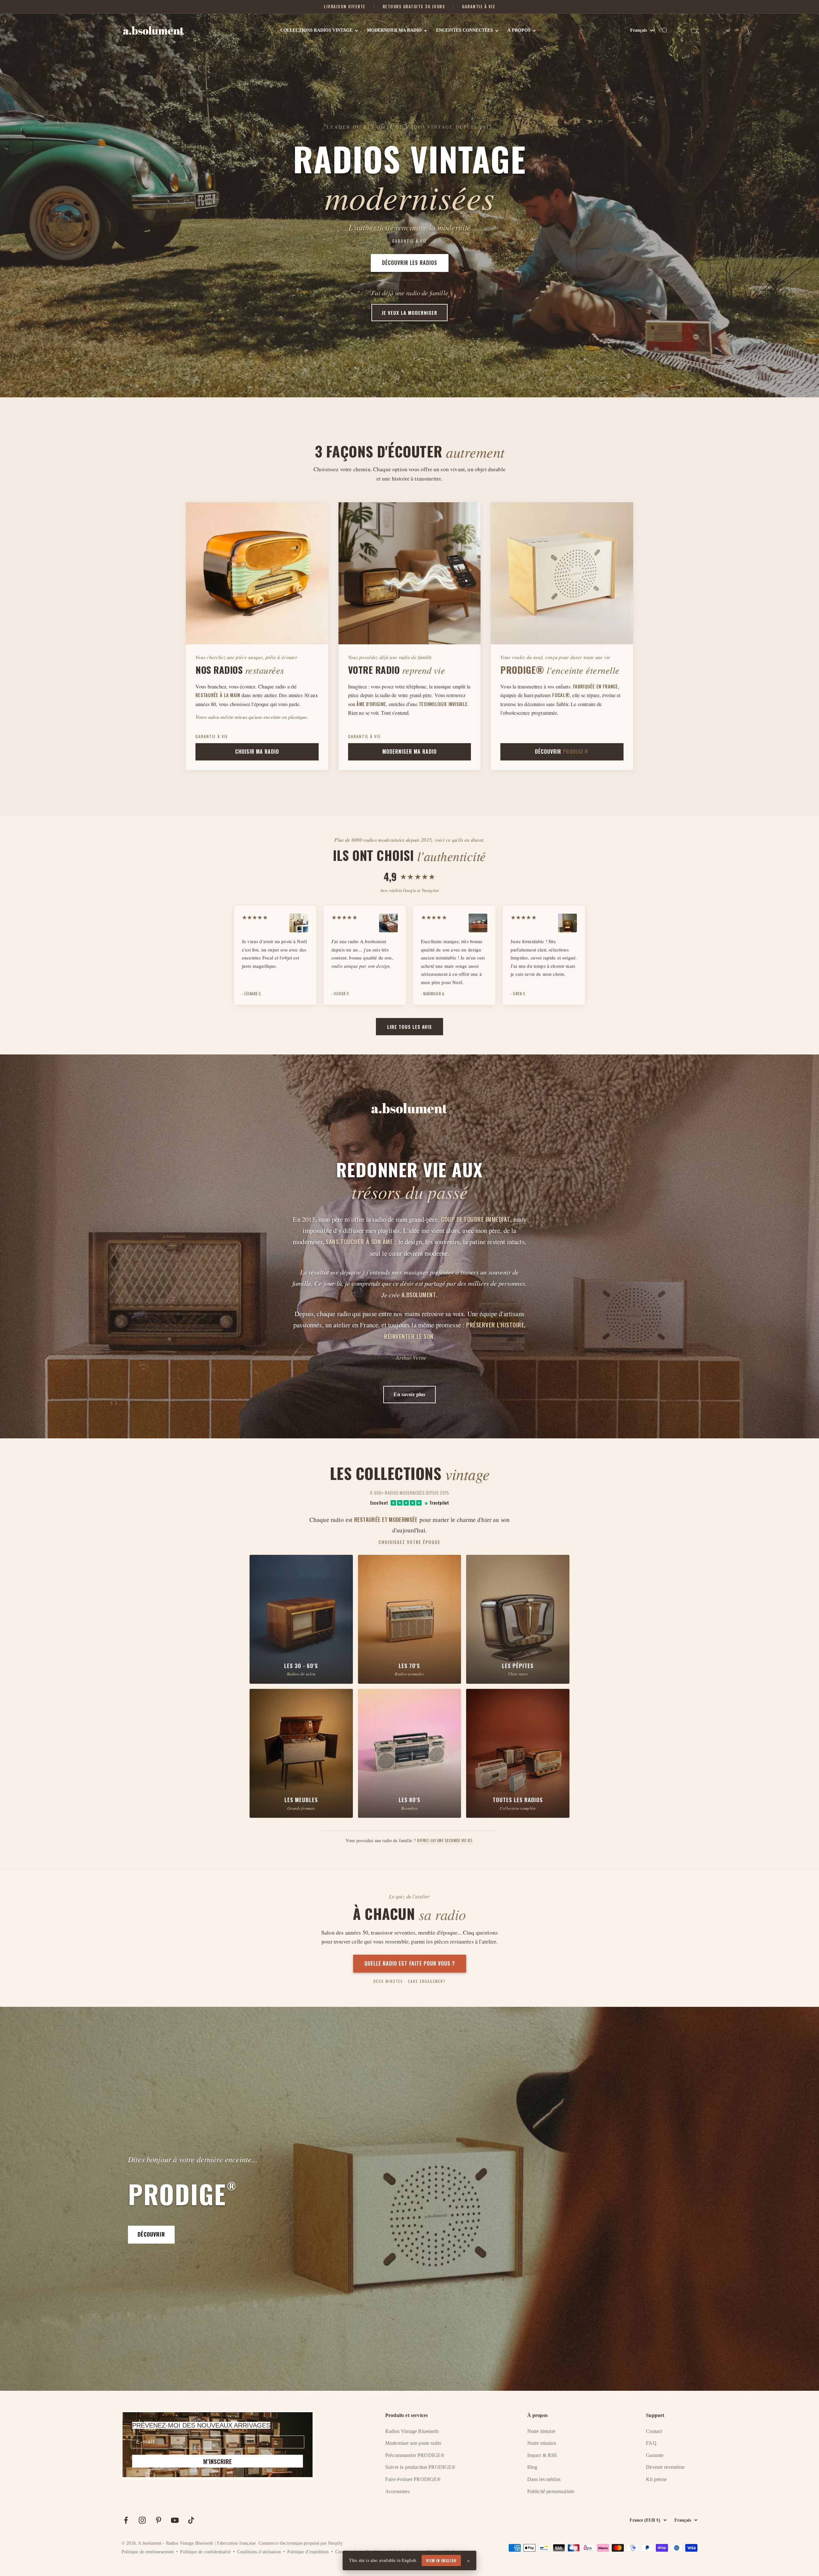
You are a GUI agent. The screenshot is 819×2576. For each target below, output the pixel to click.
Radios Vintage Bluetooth (412, 2431)
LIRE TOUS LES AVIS (409, 1027)
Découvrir (562, 751)
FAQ (651, 2443)
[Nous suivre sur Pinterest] (159, 2520)
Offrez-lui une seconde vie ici (444, 1840)
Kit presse (656, 2479)
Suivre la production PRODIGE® (420, 2467)
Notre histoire (541, 2431)
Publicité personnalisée (551, 2491)
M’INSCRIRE (218, 2461)
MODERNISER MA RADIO (394, 30)
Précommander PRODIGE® (415, 2455)
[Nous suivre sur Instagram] (142, 2520)
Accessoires (398, 2491)
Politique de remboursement (148, 2552)
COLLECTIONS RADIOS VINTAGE (316, 30)
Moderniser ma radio (409, 751)
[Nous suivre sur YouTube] (175, 2520)
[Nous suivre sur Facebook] (126, 2520)
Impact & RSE (542, 2455)
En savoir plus (409, 1394)
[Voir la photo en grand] (299, 923)
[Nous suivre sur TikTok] (191, 2520)
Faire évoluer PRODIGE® (413, 2479)
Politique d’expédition (308, 2552)
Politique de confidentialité (205, 2552)
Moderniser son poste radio (413, 2443)
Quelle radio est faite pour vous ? (410, 1963)
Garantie (655, 2455)
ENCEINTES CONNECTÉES (465, 30)
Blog (532, 2467)
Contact (654, 2431)
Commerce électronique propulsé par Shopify (301, 2543)
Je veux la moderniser (409, 313)
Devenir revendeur (665, 2467)
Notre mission (542, 2443)
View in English (441, 2560)
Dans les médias (544, 2479)
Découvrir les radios (410, 263)
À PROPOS (519, 30)
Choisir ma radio (257, 751)
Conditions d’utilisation (259, 2552)
